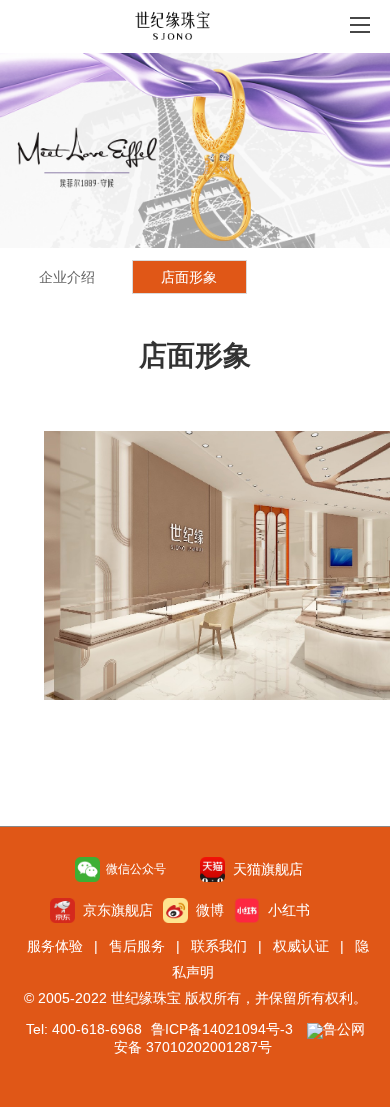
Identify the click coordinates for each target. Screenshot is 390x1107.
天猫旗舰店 (264, 869)
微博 (206, 910)
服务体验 (55, 946)
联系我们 (219, 946)
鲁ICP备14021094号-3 (222, 1029)
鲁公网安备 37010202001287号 (239, 1038)
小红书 (285, 910)
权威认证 (301, 946)
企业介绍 (67, 277)
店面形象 (189, 277)
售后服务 (137, 946)
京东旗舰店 (114, 910)
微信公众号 (133, 869)
